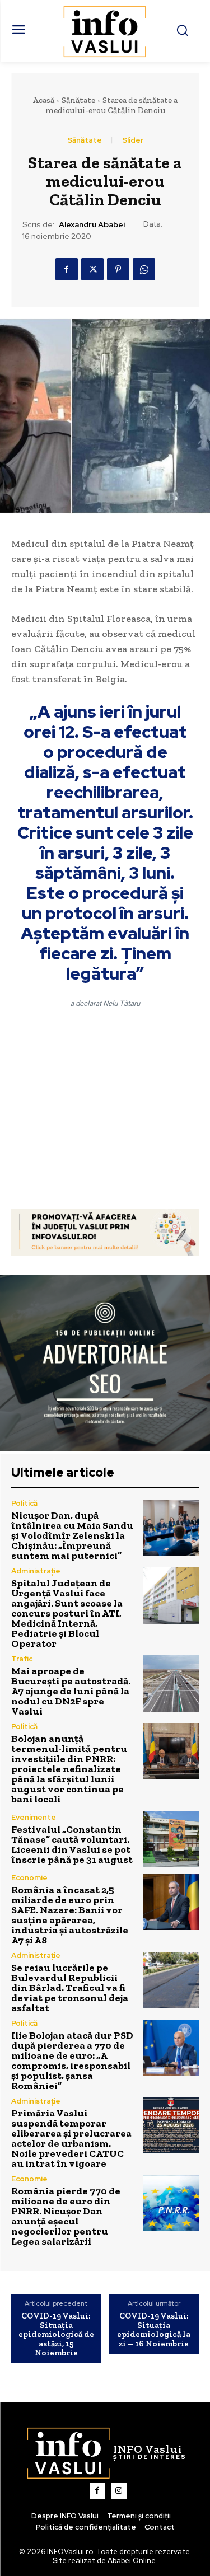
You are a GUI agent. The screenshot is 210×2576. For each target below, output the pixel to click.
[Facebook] (67, 269)
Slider (133, 140)
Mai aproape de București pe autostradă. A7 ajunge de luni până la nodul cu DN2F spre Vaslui (71, 1691)
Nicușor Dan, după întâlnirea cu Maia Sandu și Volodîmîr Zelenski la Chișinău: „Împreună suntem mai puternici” (72, 1535)
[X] (92, 269)
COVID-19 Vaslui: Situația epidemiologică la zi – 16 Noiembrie (154, 2330)
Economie (29, 1878)
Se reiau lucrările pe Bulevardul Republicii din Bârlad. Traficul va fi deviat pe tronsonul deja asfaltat (70, 1988)
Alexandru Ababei (92, 225)
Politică (24, 1503)
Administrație (36, 1571)
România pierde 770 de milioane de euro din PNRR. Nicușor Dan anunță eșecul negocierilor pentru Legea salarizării (66, 2216)
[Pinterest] (118, 269)
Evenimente (34, 1817)
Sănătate (78, 100)
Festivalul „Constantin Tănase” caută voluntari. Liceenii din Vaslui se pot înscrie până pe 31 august (72, 1844)
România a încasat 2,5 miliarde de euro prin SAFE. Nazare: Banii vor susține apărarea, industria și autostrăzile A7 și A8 (70, 1915)
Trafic (22, 1659)
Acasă (43, 100)
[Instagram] (119, 2491)
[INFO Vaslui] (105, 31)
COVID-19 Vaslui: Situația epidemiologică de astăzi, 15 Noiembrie (56, 2334)
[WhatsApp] (144, 269)
